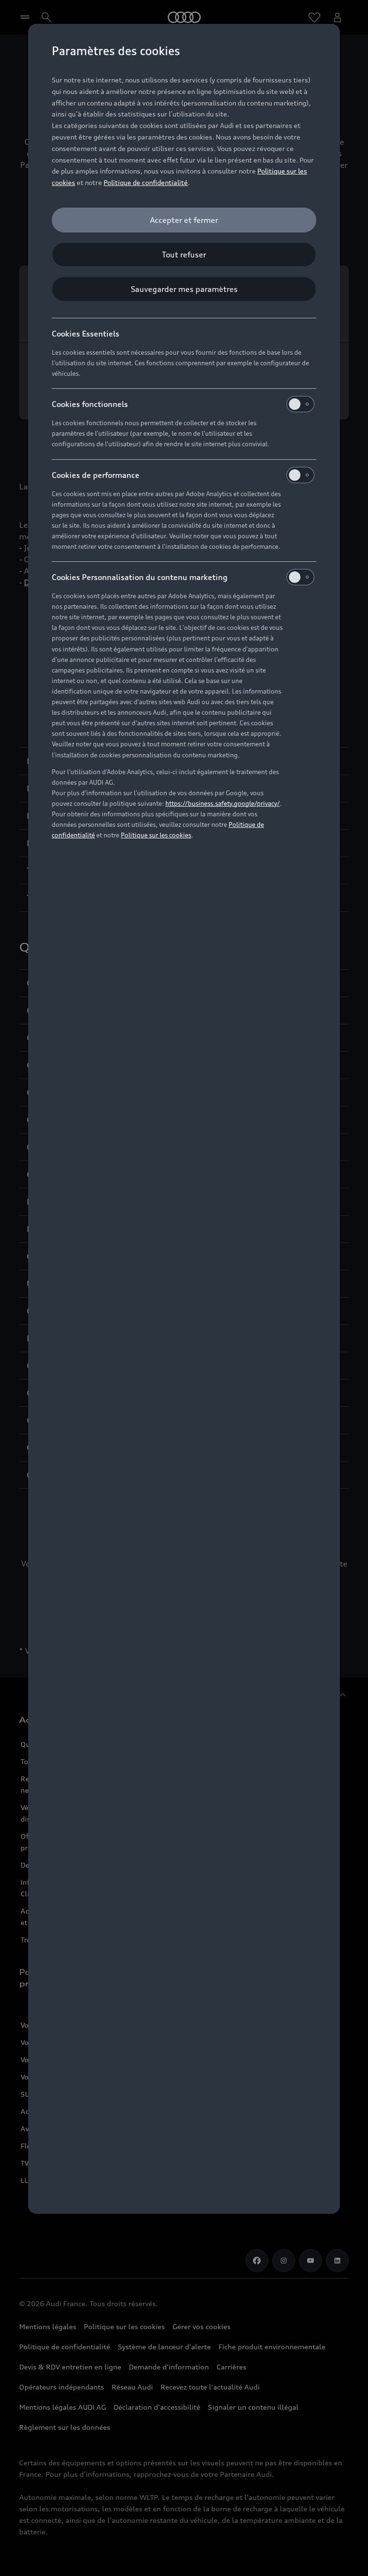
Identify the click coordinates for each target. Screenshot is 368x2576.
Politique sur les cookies (156, 835)
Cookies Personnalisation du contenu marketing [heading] (140, 577)
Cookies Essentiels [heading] (86, 334)
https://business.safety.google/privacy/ (223, 803)
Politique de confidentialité (146, 182)
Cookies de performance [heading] (96, 475)
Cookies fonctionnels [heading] (90, 404)
